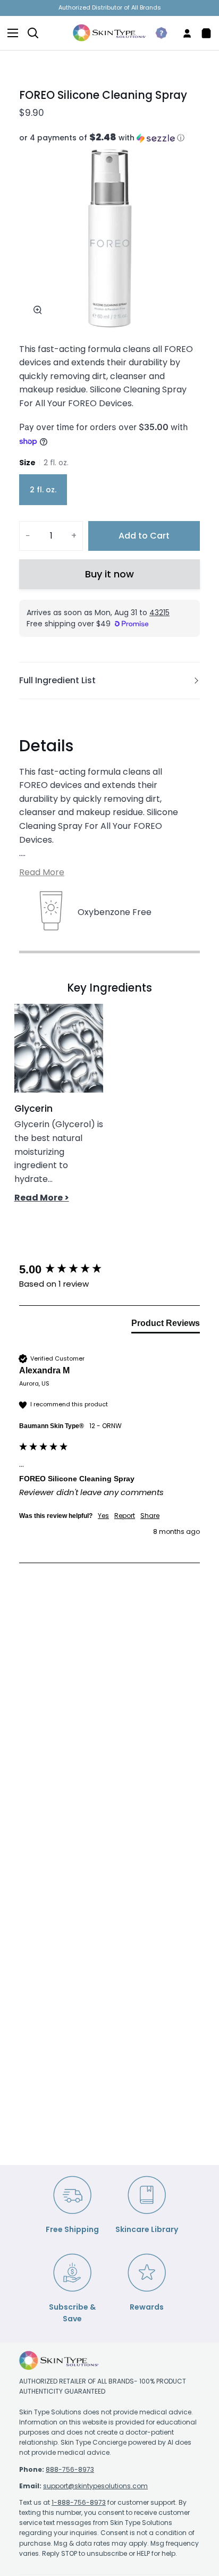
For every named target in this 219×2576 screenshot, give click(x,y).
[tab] (166, 1325)
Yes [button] (103, 1516)
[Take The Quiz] (157, 33)
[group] (109, 1270)
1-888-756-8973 (79, 2502)
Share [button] (150, 1516)
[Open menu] (10, 33)
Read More (42, 872)
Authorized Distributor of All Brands (110, 7)
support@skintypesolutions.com (95, 2486)
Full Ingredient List (57, 680)
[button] (109, 138)
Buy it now (109, 574)
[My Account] (183, 33)
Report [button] (125, 1516)
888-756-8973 (70, 2469)
